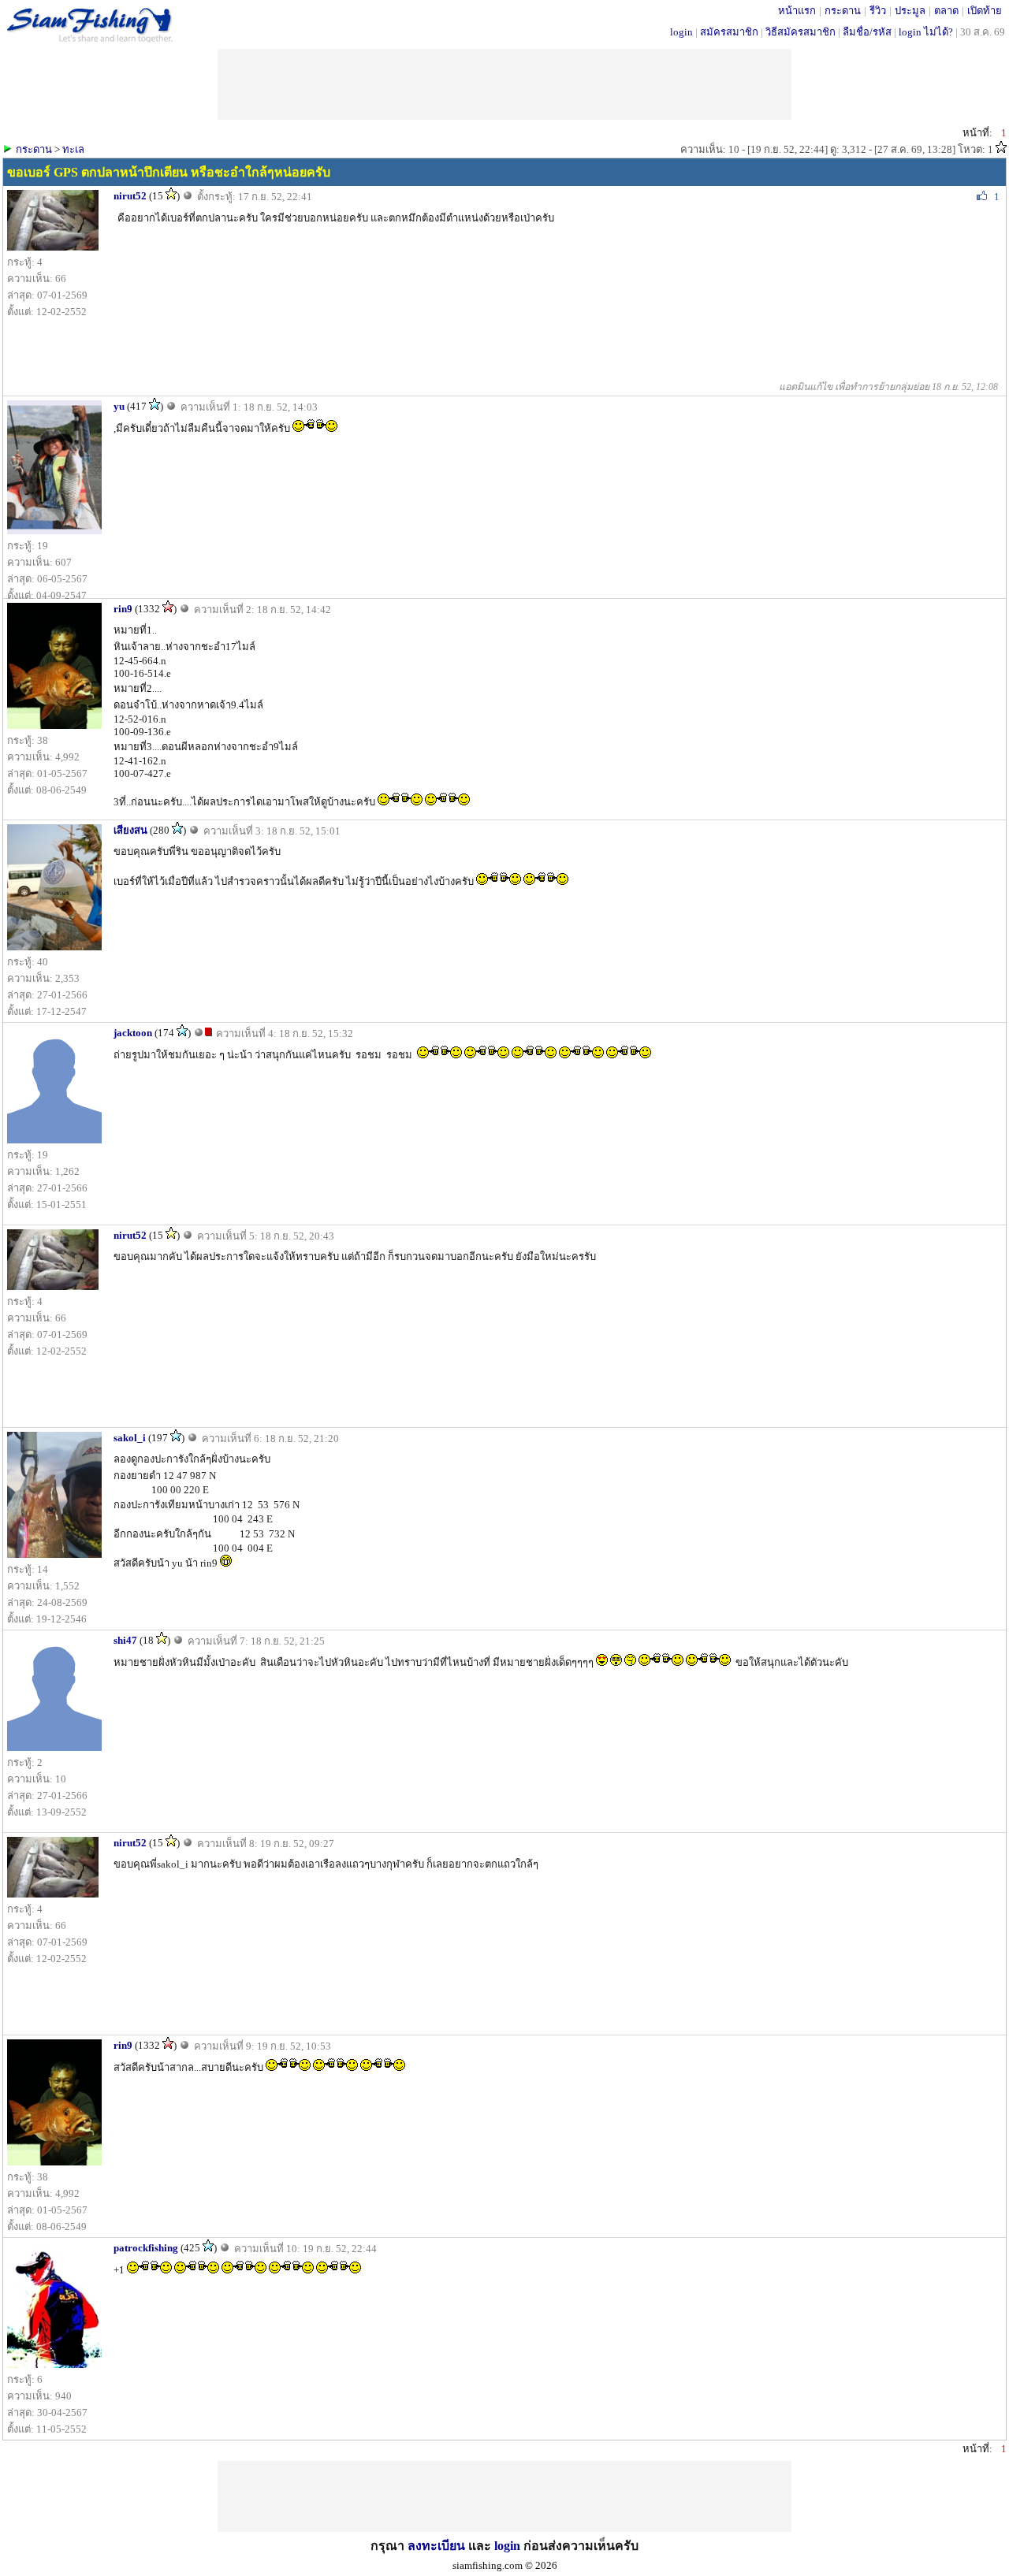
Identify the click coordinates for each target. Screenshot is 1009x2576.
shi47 (125, 1640)
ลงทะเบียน (436, 2546)
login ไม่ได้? (926, 32)
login (681, 32)
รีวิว (878, 11)
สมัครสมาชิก (729, 32)
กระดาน (843, 11)
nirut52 (130, 196)
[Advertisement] (504, 2496)
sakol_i (130, 1438)
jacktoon (133, 1033)
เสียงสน (130, 830)
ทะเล (73, 149)
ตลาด (946, 11)
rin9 (123, 609)
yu (119, 406)
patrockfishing (146, 2248)
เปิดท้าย (985, 11)
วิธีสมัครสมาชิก (800, 32)
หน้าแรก (797, 11)
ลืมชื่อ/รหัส (867, 32)
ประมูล (910, 11)
